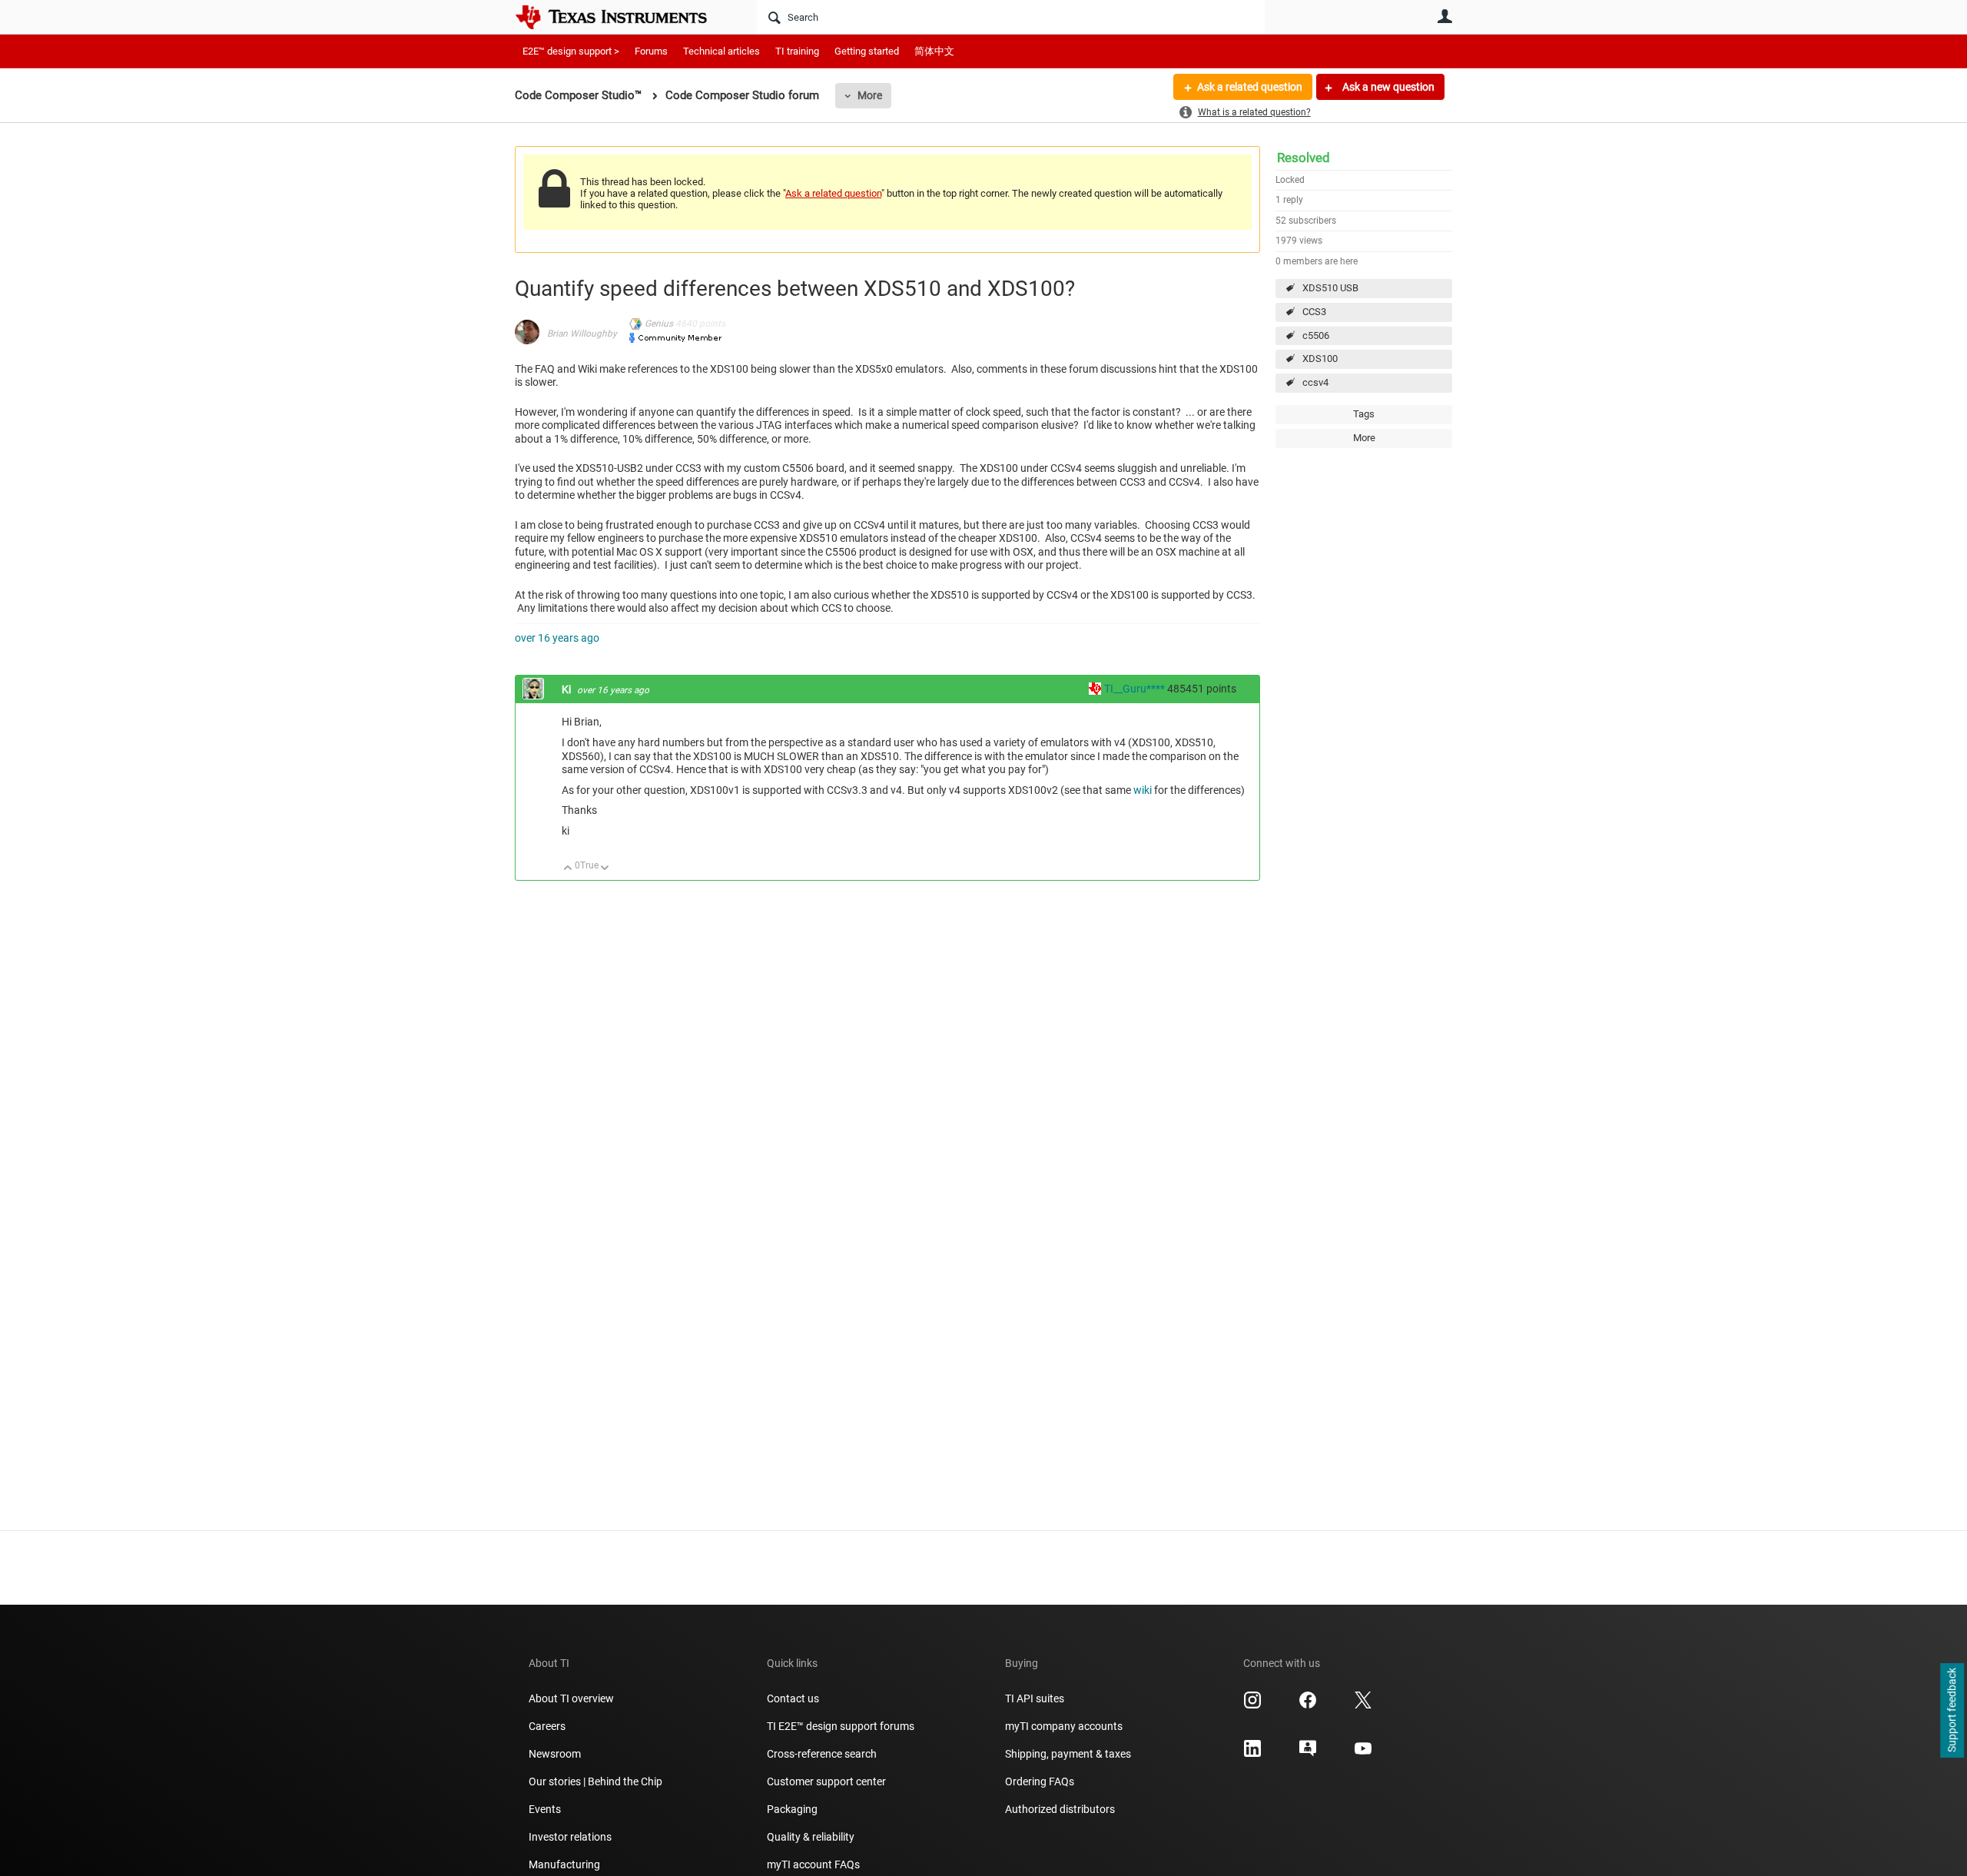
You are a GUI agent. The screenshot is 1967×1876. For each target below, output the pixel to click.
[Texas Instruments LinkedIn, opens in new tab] (1252, 1754)
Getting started (867, 51)
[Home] (622, 17)
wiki (1143, 790)
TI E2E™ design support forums (841, 1726)
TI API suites (1035, 1698)
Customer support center (826, 1781)
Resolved (1304, 158)
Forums (651, 51)
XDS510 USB (1330, 288)
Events (545, 1809)
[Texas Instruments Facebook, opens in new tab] (1308, 1705)
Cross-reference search (822, 1754)
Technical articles (721, 51)
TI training (797, 51)
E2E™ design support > (571, 51)
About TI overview (571, 1698)
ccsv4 (1315, 382)
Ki (567, 689)
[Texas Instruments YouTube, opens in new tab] (1363, 1754)
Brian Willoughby (582, 334)
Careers (547, 1726)
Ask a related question (1250, 87)
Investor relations (570, 1837)
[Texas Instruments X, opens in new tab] (1363, 1705)
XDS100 (1320, 359)
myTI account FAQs (813, 1864)
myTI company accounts (1064, 1726)
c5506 (1316, 335)
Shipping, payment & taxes (1068, 1754)
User (1445, 16)
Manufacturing (564, 1864)
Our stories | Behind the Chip (595, 1781)
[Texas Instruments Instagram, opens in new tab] (1252, 1705)
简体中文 (934, 51)
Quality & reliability (811, 1837)
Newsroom (555, 1754)
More (870, 95)
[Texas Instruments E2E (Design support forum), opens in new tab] (1308, 1754)
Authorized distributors (1060, 1809)
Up (568, 869)
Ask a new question (1387, 87)
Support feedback (1952, 1711)
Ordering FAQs (1040, 1781)
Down (605, 869)
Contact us (793, 1698)
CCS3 (1314, 312)
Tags (1364, 414)
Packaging (792, 1809)
